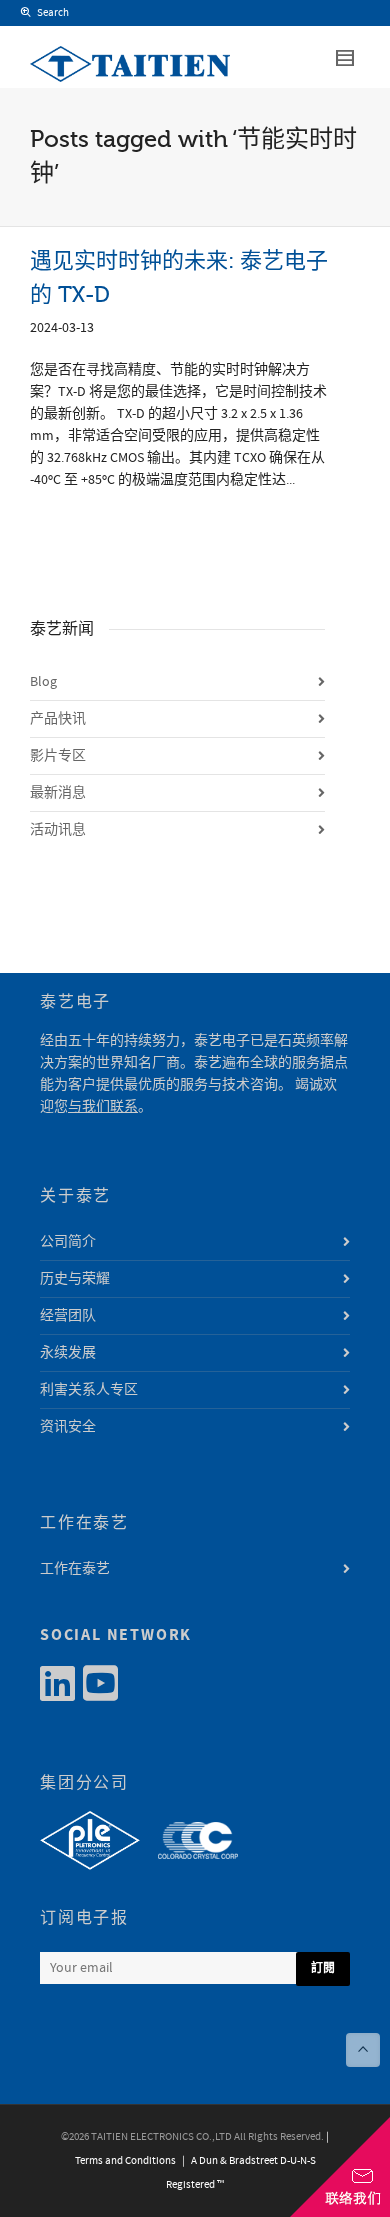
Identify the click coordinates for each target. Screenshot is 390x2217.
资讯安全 (68, 1427)
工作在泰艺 (75, 1569)
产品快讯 (58, 719)
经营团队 (68, 1316)
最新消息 (58, 793)
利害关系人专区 (89, 1390)
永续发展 (68, 1353)
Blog (43, 682)
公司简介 (68, 1242)
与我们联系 (103, 1107)
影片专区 (58, 756)
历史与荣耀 (75, 1279)
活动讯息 (58, 830)
